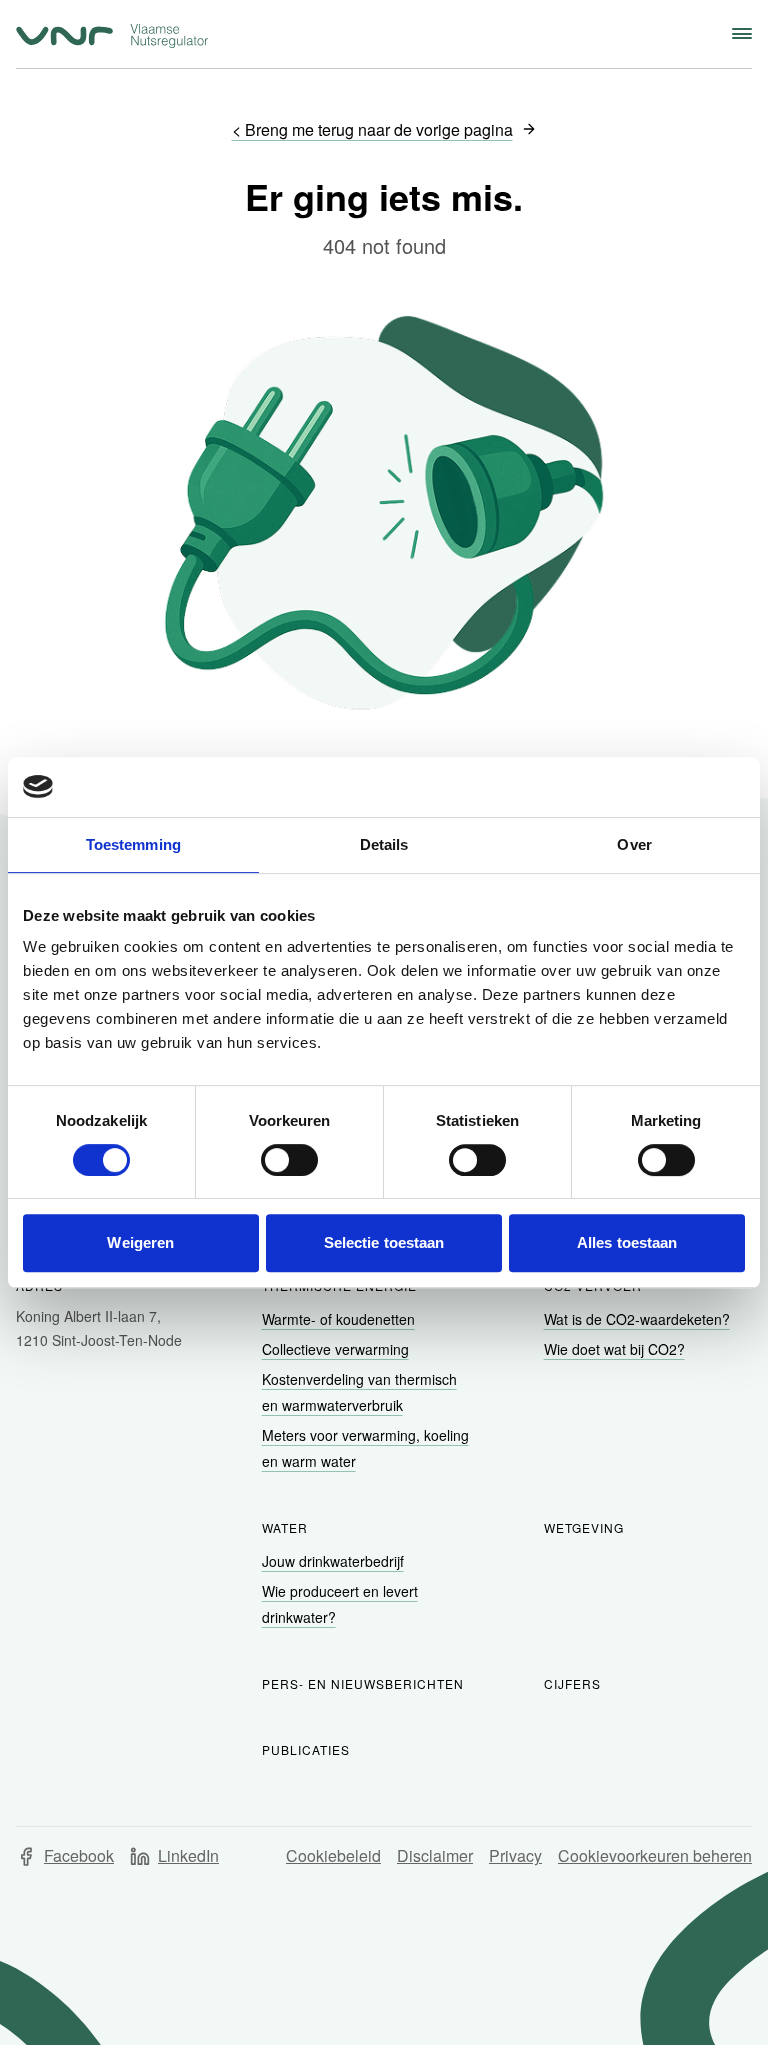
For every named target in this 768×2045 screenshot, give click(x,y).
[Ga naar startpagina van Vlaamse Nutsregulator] (112, 36)
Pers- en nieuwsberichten (363, 1683)
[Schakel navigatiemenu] (742, 34)
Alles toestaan (627, 1242)
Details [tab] (384, 844)
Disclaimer (435, 1855)
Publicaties (306, 1749)
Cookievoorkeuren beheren (655, 1855)
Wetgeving (584, 1527)
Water (285, 1527)
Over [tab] (634, 844)
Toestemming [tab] (133, 844)
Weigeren (140, 1242)
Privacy (515, 1855)
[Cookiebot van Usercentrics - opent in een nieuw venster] (657, 787)
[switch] (289, 1160)
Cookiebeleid (333, 1855)
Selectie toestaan (384, 1242)
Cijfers (572, 1683)
